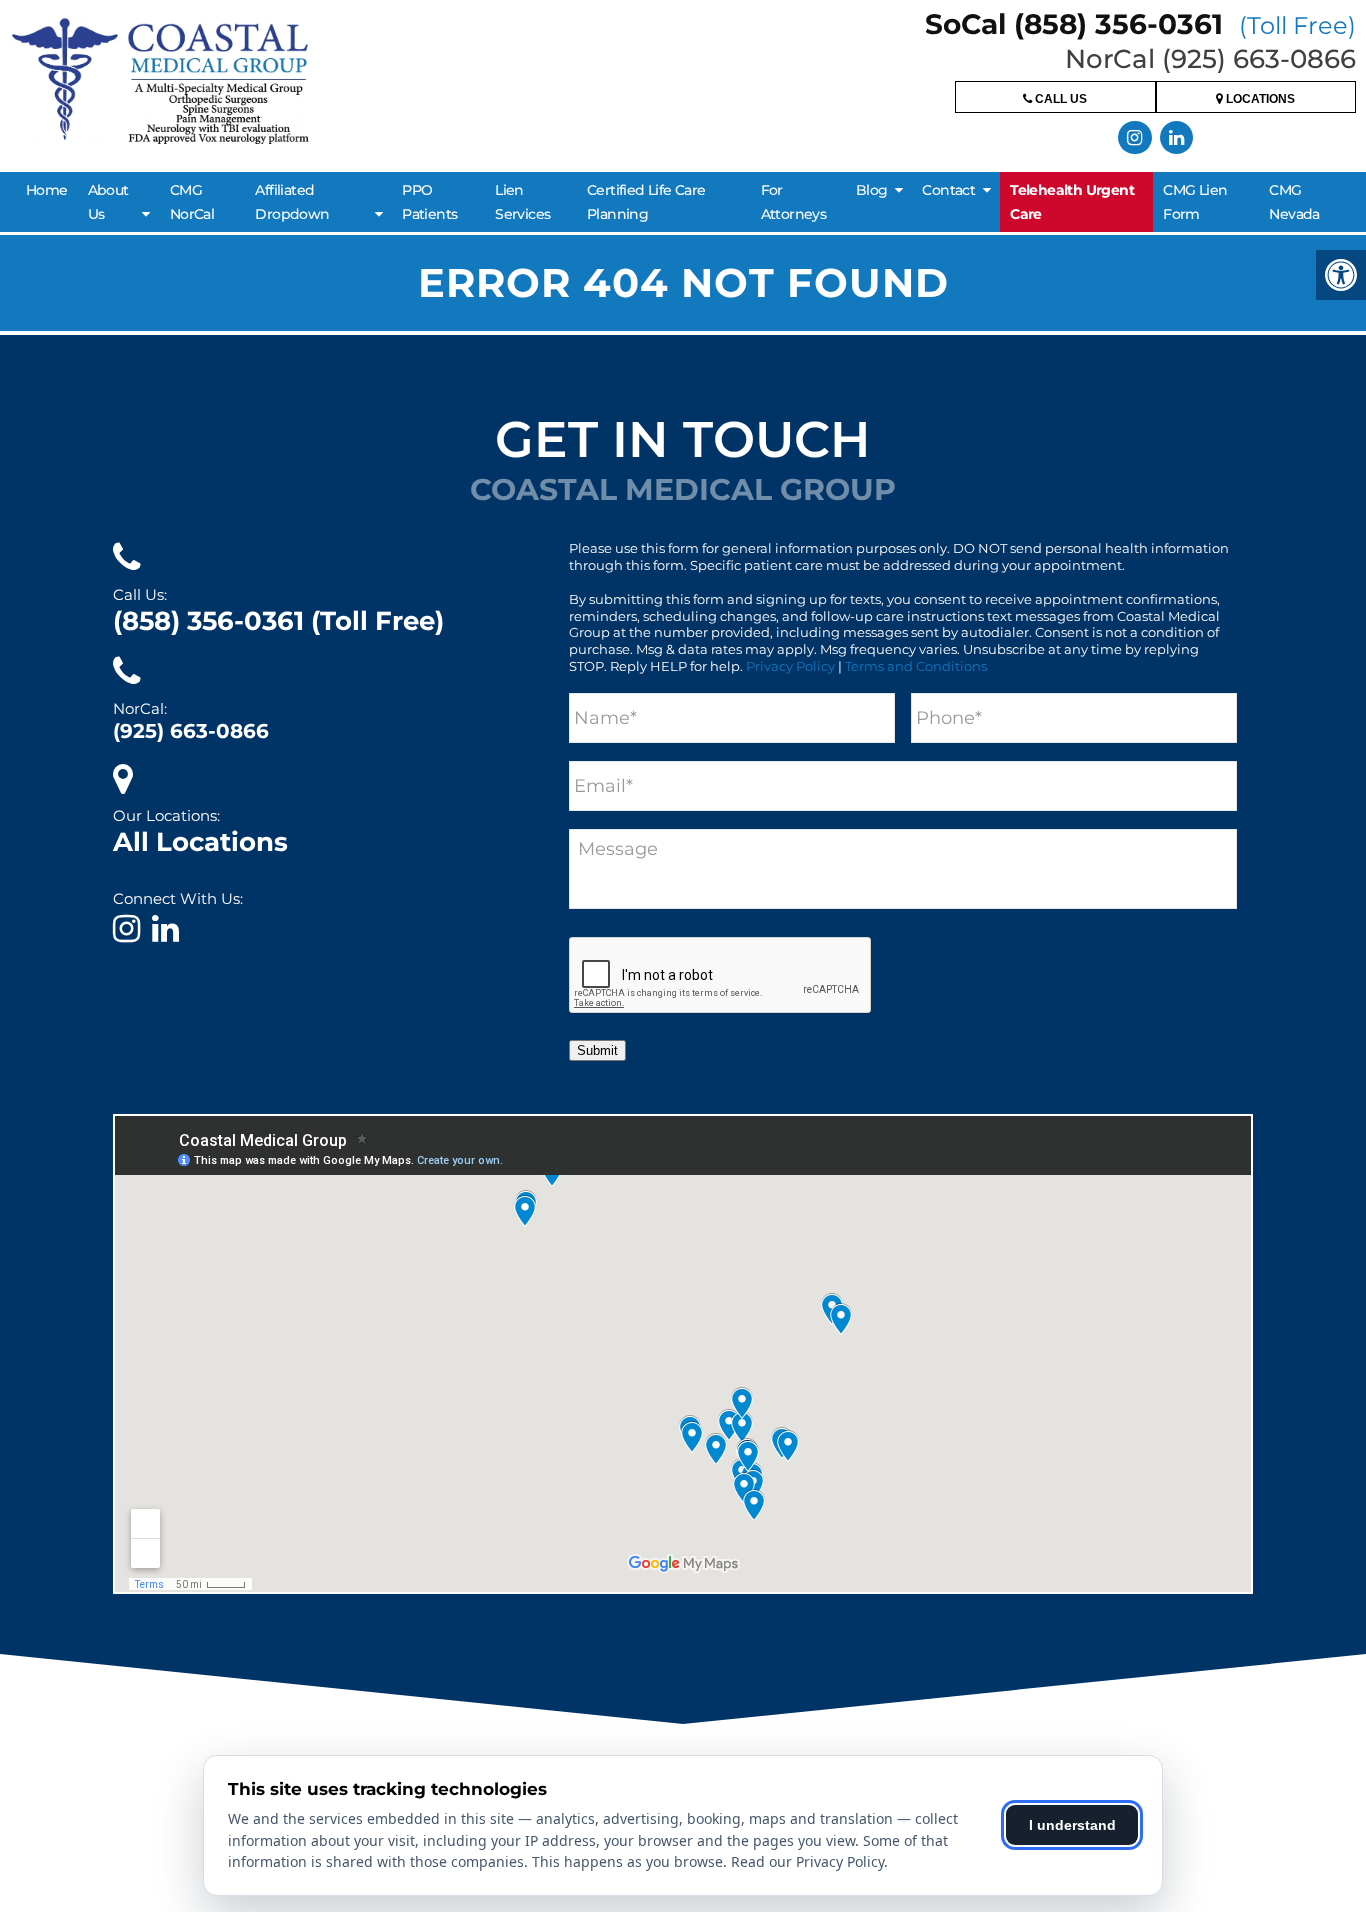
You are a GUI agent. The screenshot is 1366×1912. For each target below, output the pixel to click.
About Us (108, 202)
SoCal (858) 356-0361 (1140, 24)
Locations (1259, 99)
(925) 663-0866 (191, 731)
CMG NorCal (192, 202)
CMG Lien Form (1195, 202)
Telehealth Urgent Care (1072, 202)
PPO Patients (429, 202)
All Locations (200, 842)
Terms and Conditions (916, 666)
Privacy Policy (790, 666)
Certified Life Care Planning (646, 202)
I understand (1072, 1825)
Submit (597, 1050)
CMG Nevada (1294, 202)
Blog (872, 190)
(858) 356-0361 (278, 621)
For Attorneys (794, 202)
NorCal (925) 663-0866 (1210, 59)
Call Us (1059, 99)
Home (47, 190)
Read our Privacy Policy (807, 1861)
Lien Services (522, 202)
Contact (948, 190)
